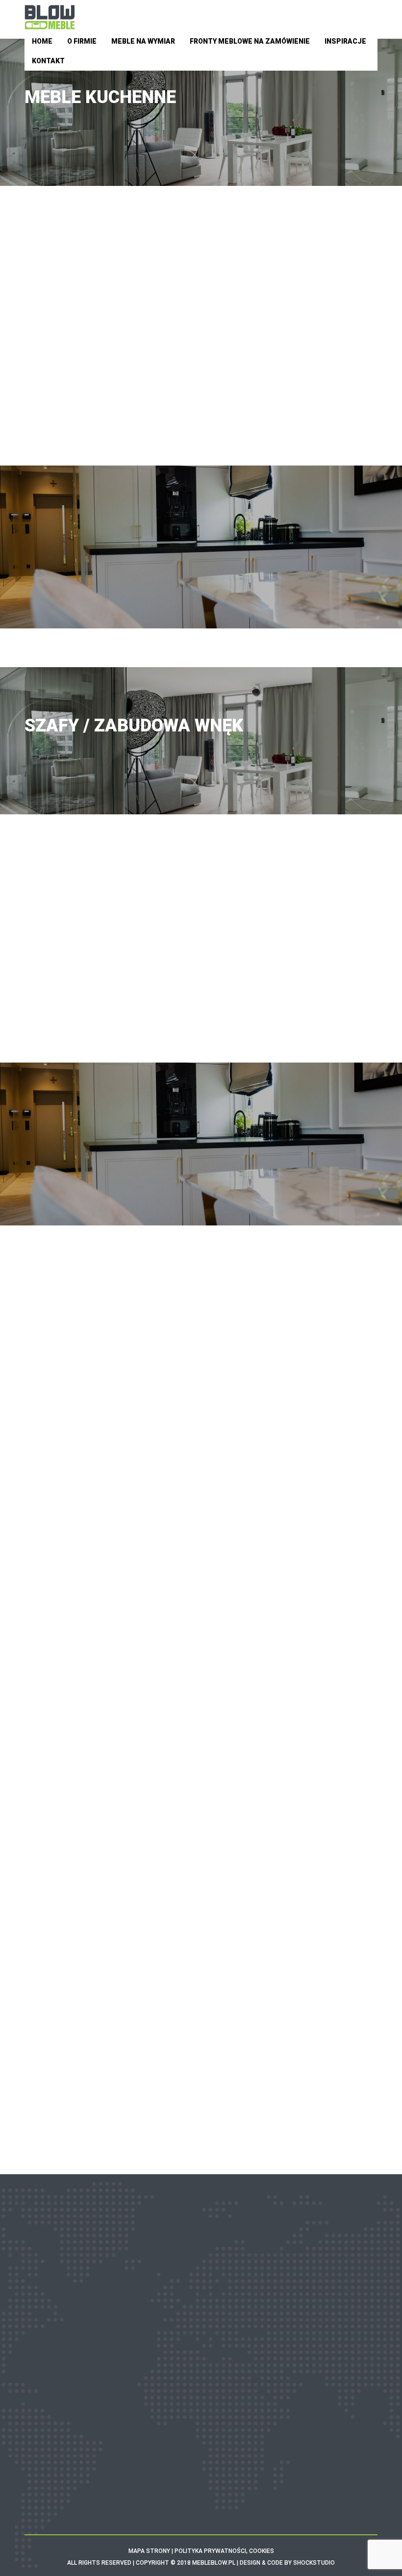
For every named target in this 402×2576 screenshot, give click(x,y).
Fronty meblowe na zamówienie (250, 41)
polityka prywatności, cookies (224, 2551)
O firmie (201, 2294)
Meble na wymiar (143, 41)
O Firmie (82, 41)
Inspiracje (345, 41)
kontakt (226, 615)
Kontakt (48, 61)
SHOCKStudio (314, 2563)
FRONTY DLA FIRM (201, 2370)
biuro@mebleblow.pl (213, 2475)
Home (42, 41)
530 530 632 (325, 602)
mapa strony (149, 2551)
